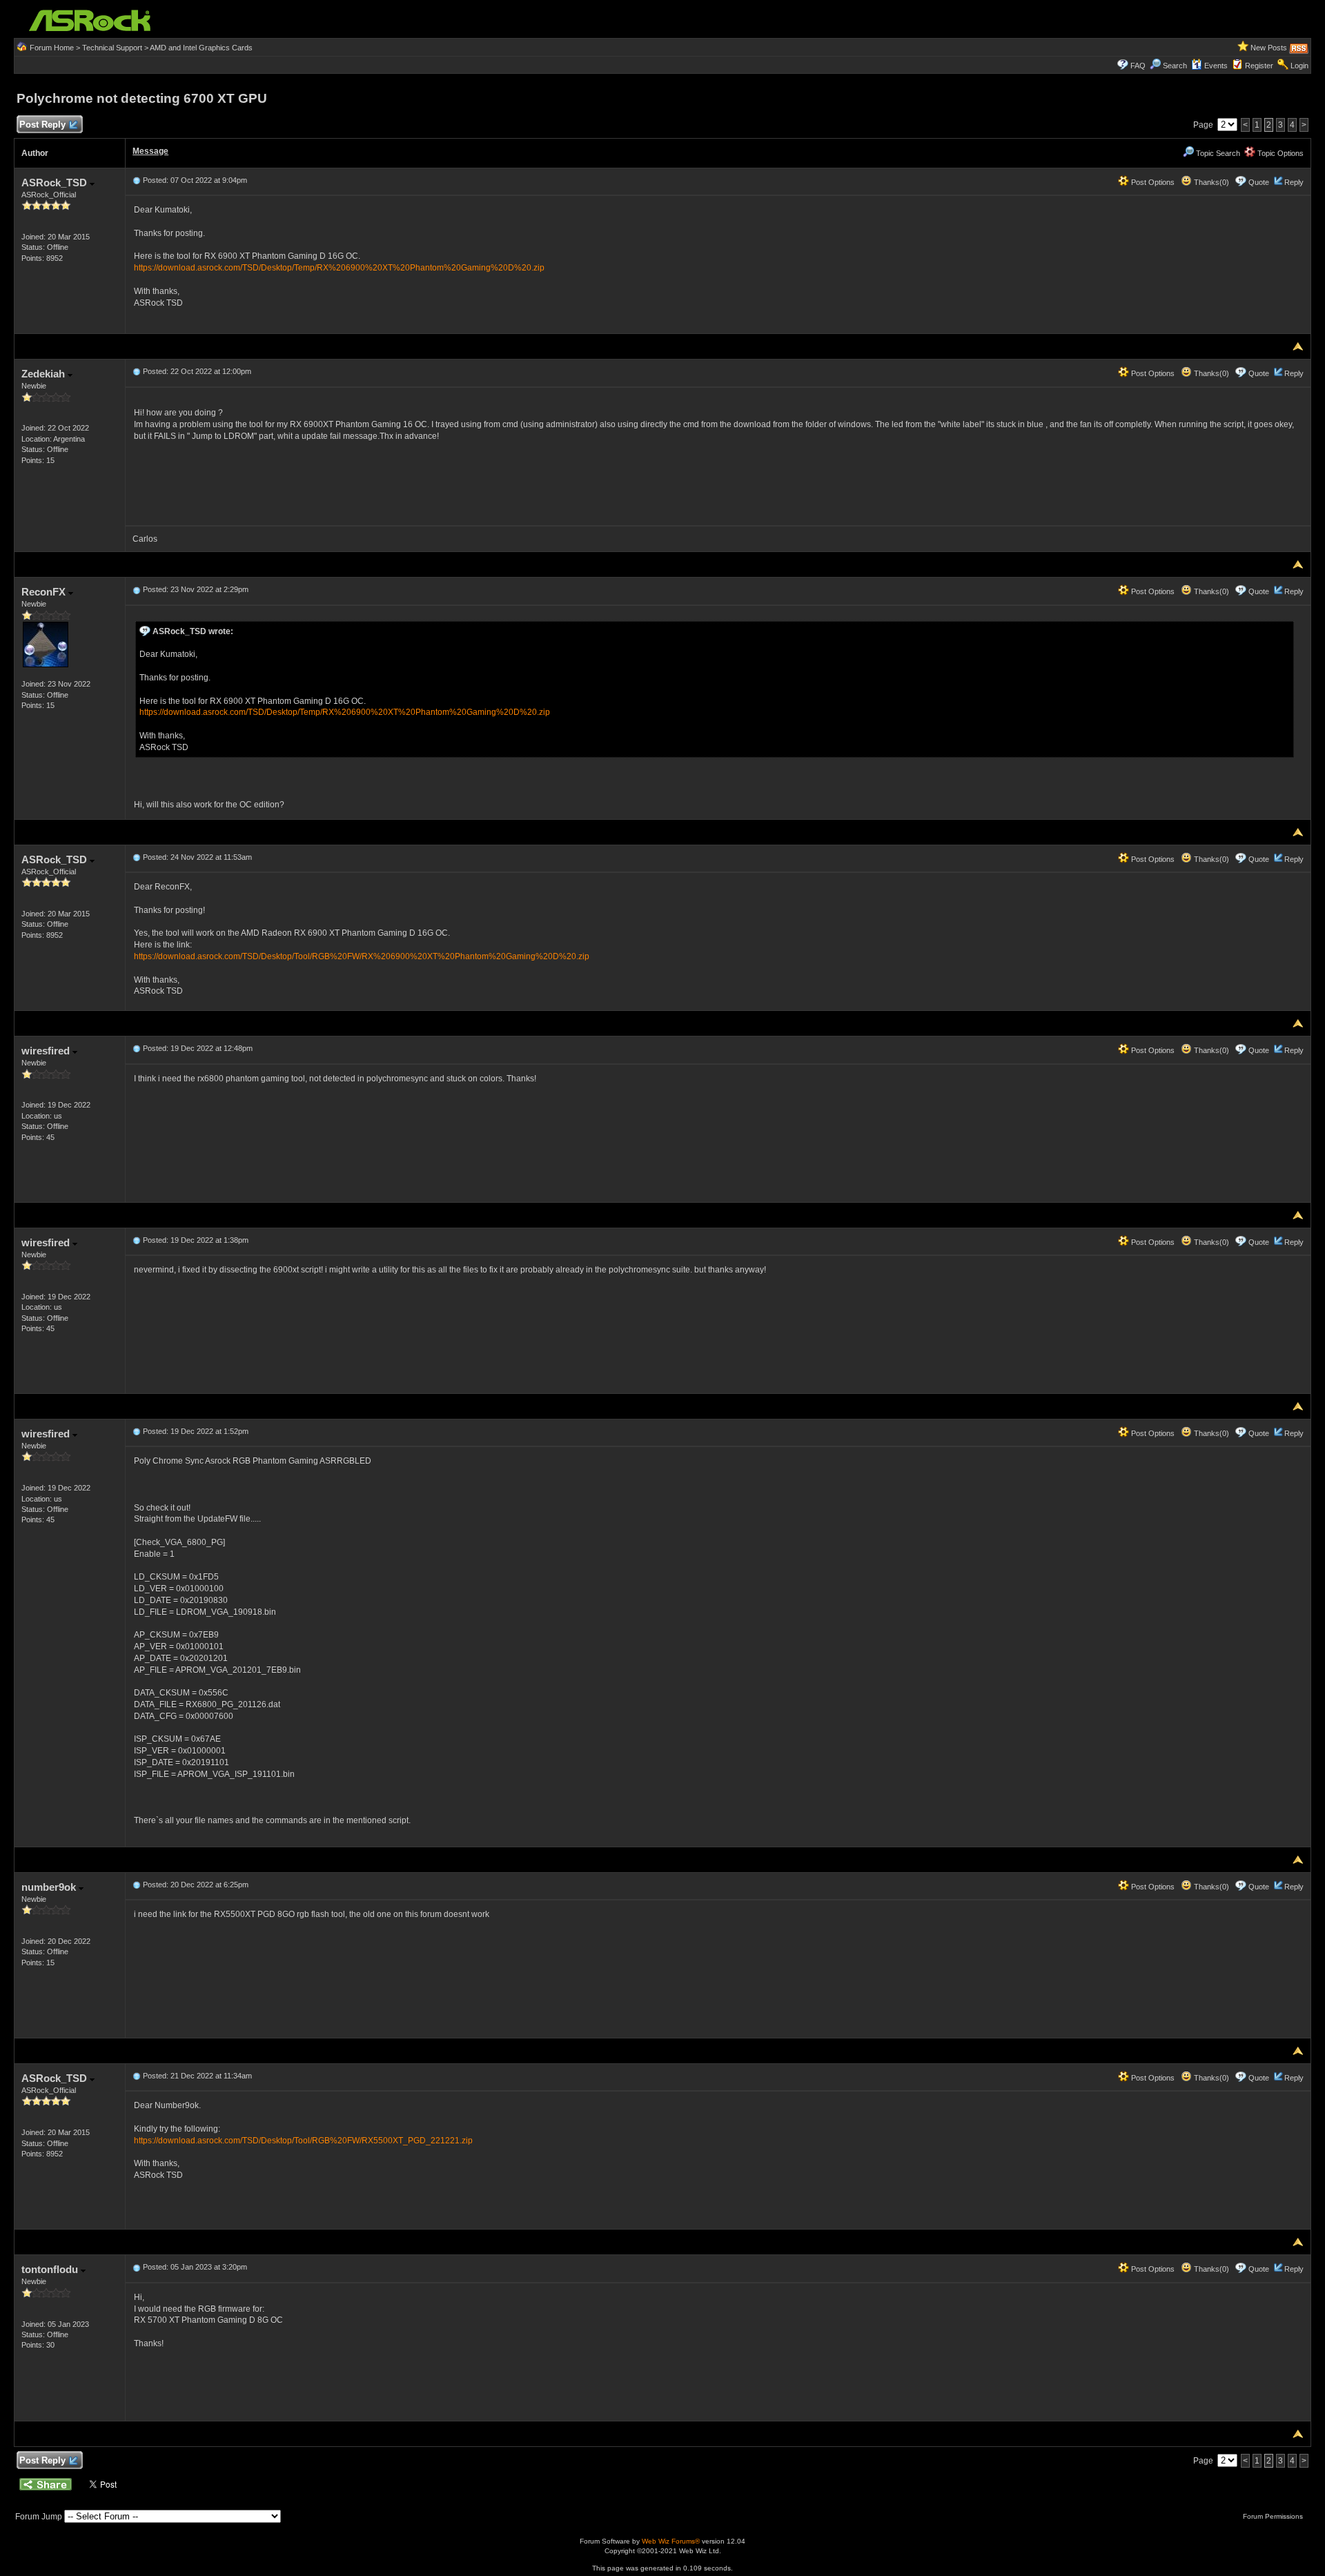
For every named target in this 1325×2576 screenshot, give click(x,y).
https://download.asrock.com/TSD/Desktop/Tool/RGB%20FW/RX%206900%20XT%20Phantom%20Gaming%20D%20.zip (362, 956)
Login (1299, 66)
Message (150, 151)
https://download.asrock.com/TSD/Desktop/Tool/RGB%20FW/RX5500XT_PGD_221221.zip (303, 2141)
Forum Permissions (1274, 2516)
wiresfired (47, 1051)
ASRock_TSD (56, 183)
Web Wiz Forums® (671, 2541)
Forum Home (52, 48)
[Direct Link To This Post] (137, 180)
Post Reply (42, 125)
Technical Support (112, 48)
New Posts (1269, 48)
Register (1259, 66)
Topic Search (1217, 153)
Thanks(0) (1210, 182)
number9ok (50, 1887)
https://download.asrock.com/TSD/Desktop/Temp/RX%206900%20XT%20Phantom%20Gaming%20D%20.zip (339, 268)
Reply (1294, 182)
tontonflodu (51, 2269)
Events (1216, 66)
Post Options (1152, 182)
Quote (1259, 182)
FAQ (1138, 66)
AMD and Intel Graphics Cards (201, 48)
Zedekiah (45, 374)
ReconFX (45, 592)
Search (1175, 66)
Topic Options (1279, 153)
